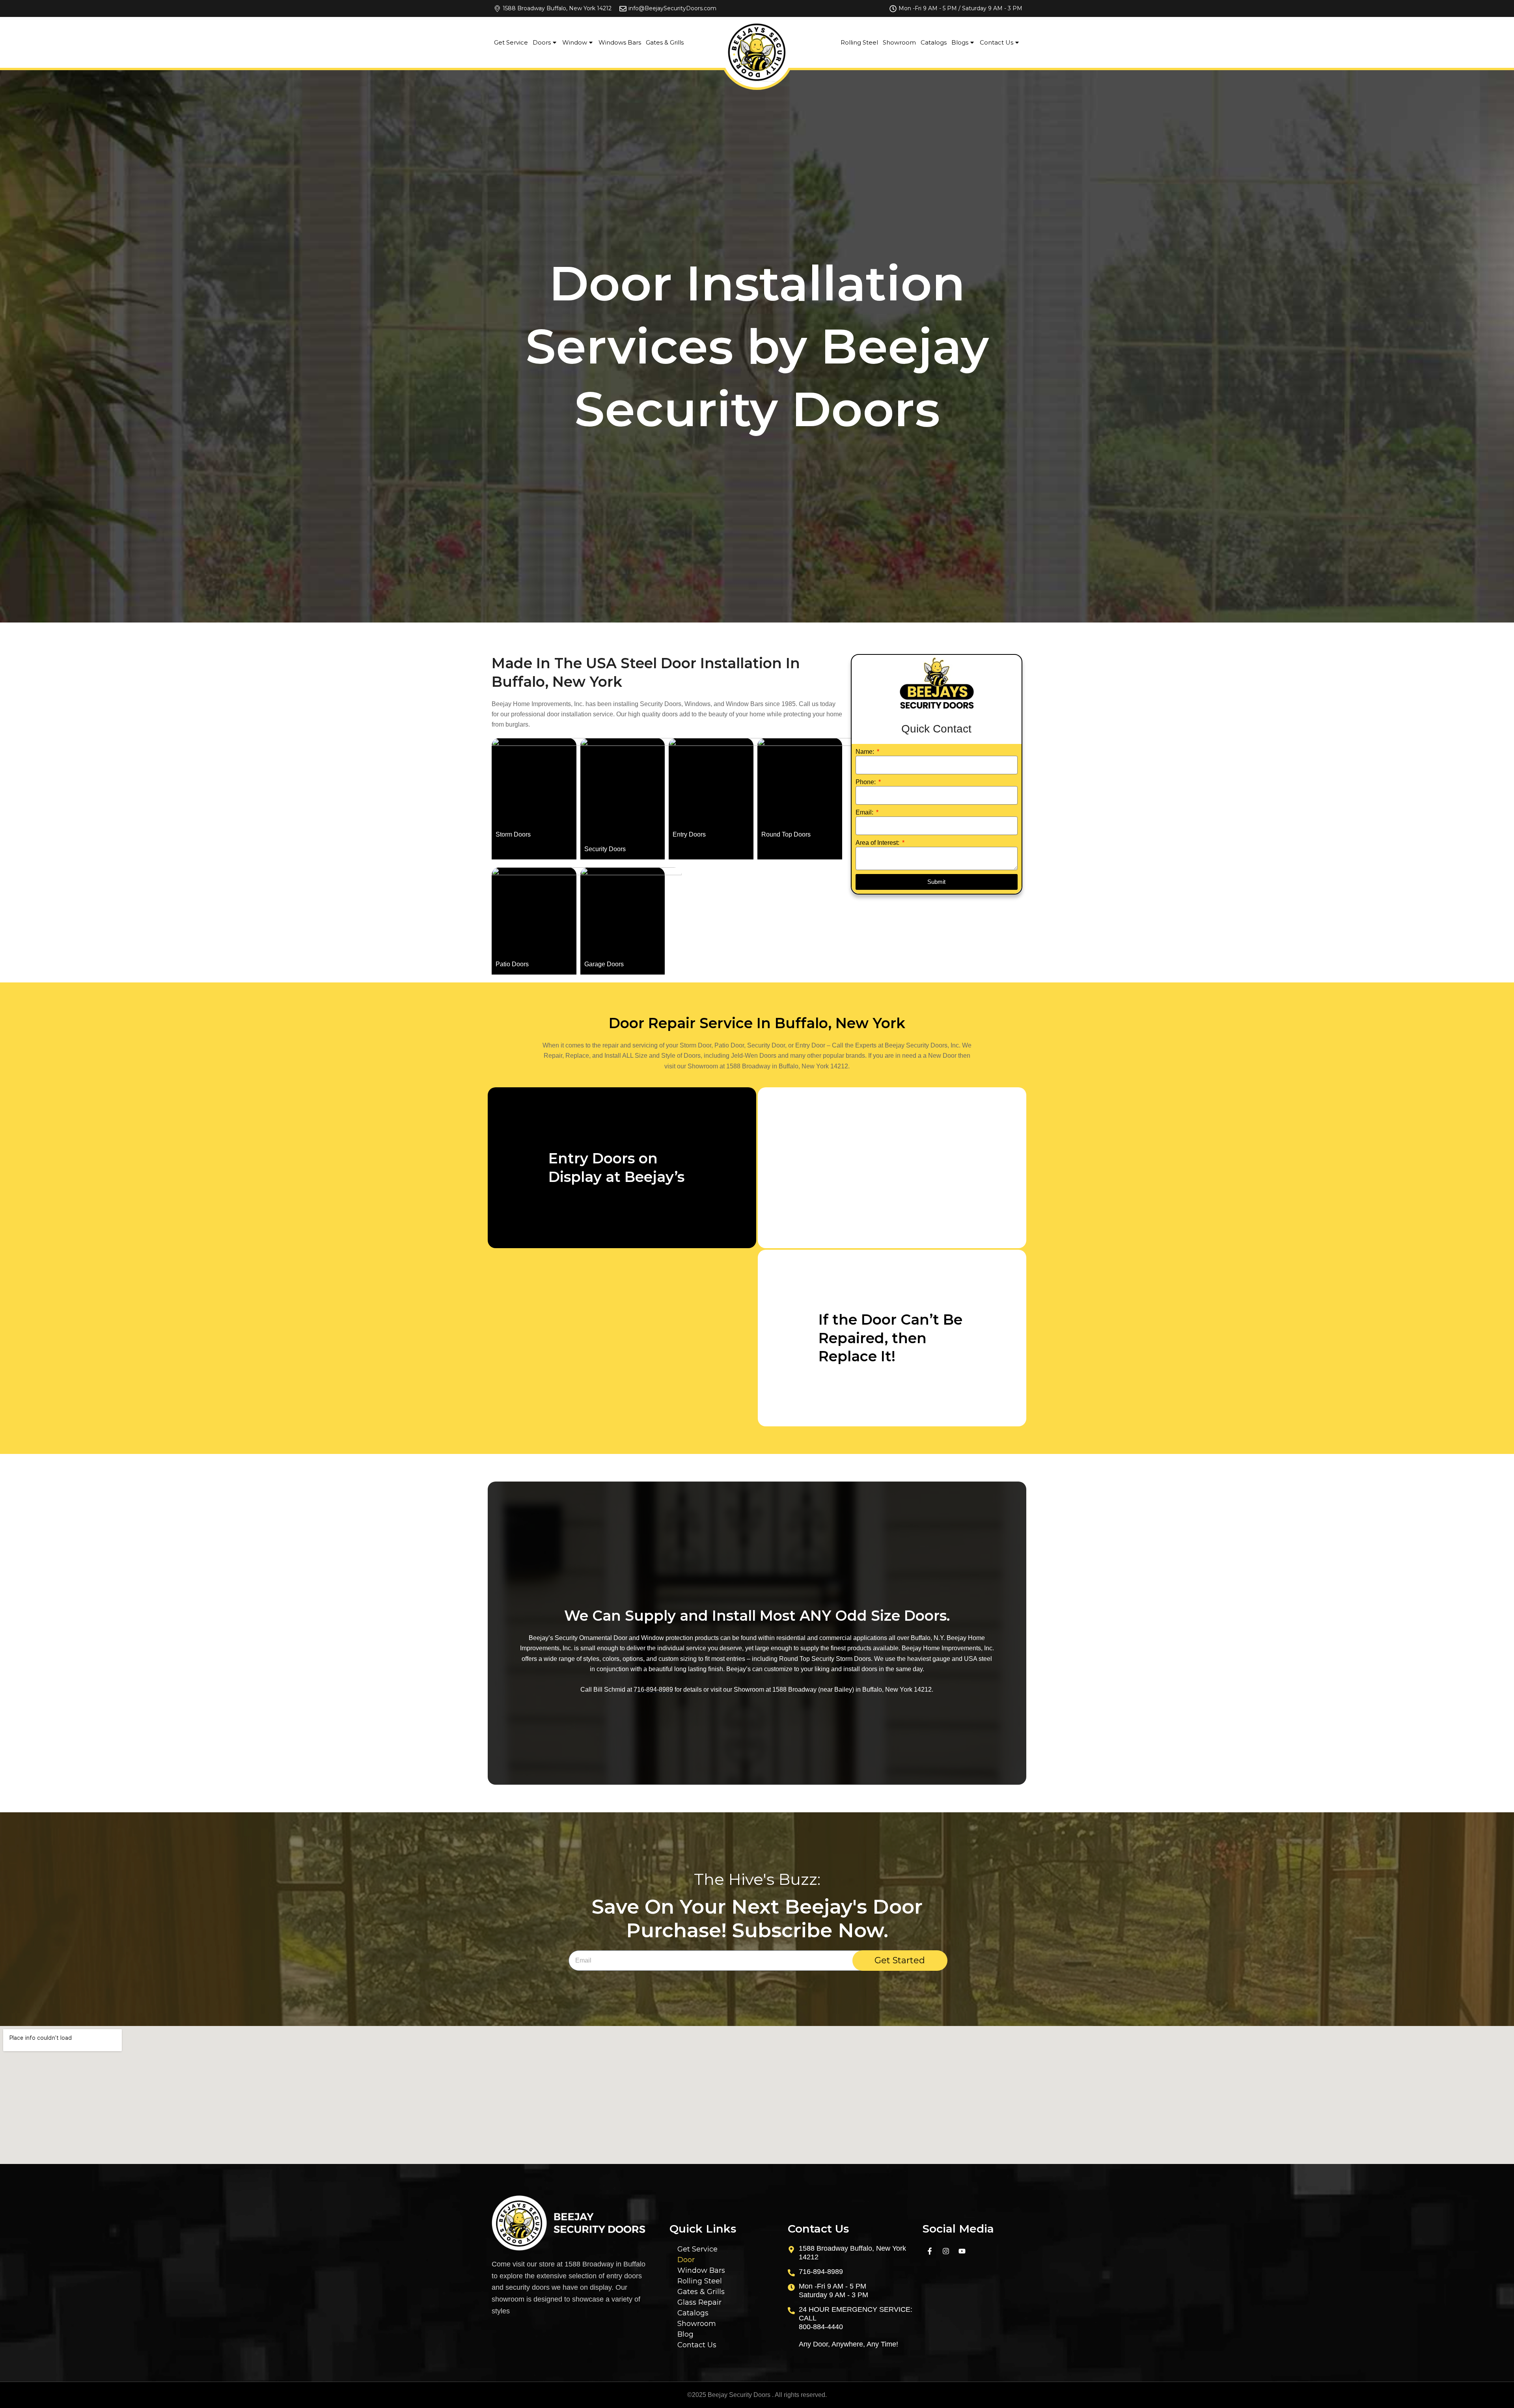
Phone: (866, 782)
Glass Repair (699, 2302)
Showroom (899, 42)
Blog (685, 2334)
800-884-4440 (821, 2327)
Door (686, 2260)
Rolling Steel (859, 42)
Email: (865, 812)
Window (575, 42)
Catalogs (934, 42)
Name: (866, 752)
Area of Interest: (878, 843)
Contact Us (997, 42)
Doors (542, 42)
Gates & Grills (665, 42)
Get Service (511, 42)
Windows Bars (620, 42)
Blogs (960, 42)
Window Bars (701, 2270)
